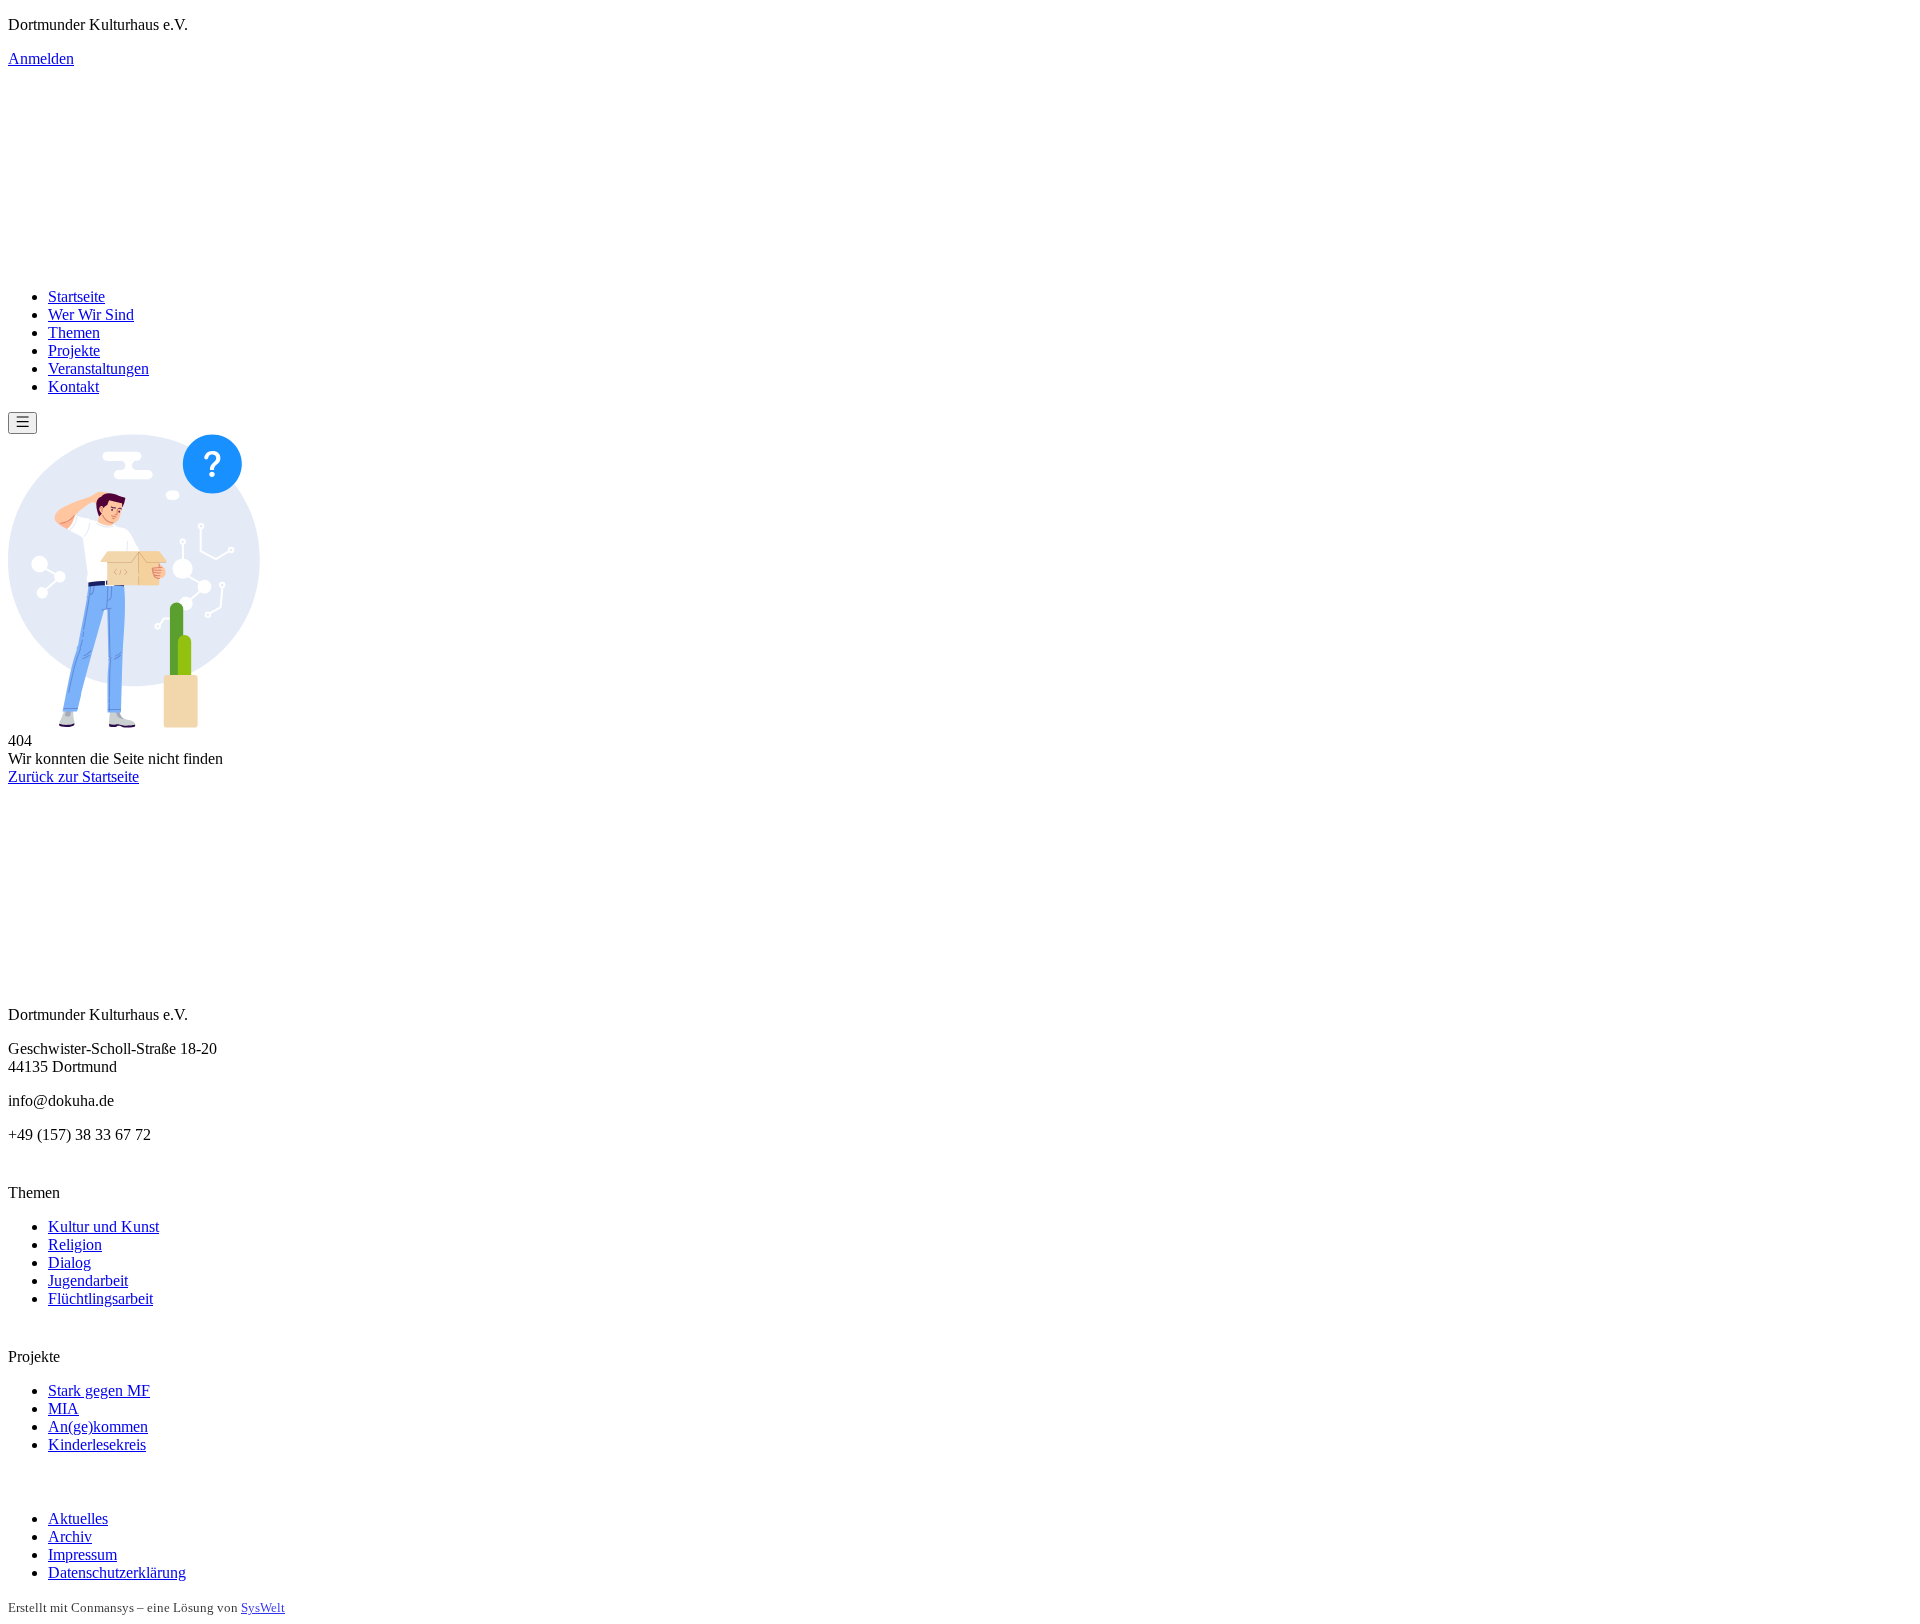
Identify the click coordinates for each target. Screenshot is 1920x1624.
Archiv (70, 1536)
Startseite (76, 296)
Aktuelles (78, 1518)
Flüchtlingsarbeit (100, 1298)
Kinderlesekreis (97, 1444)
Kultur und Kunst (103, 1226)
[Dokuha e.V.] (960, 170)
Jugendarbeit (88, 1280)
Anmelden (41, 58)
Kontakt (73, 386)
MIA (63, 1408)
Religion (75, 1244)
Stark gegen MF (99, 1390)
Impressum (82, 1554)
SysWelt (263, 1608)
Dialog (69, 1262)
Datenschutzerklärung (117, 1572)
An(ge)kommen (98, 1426)
